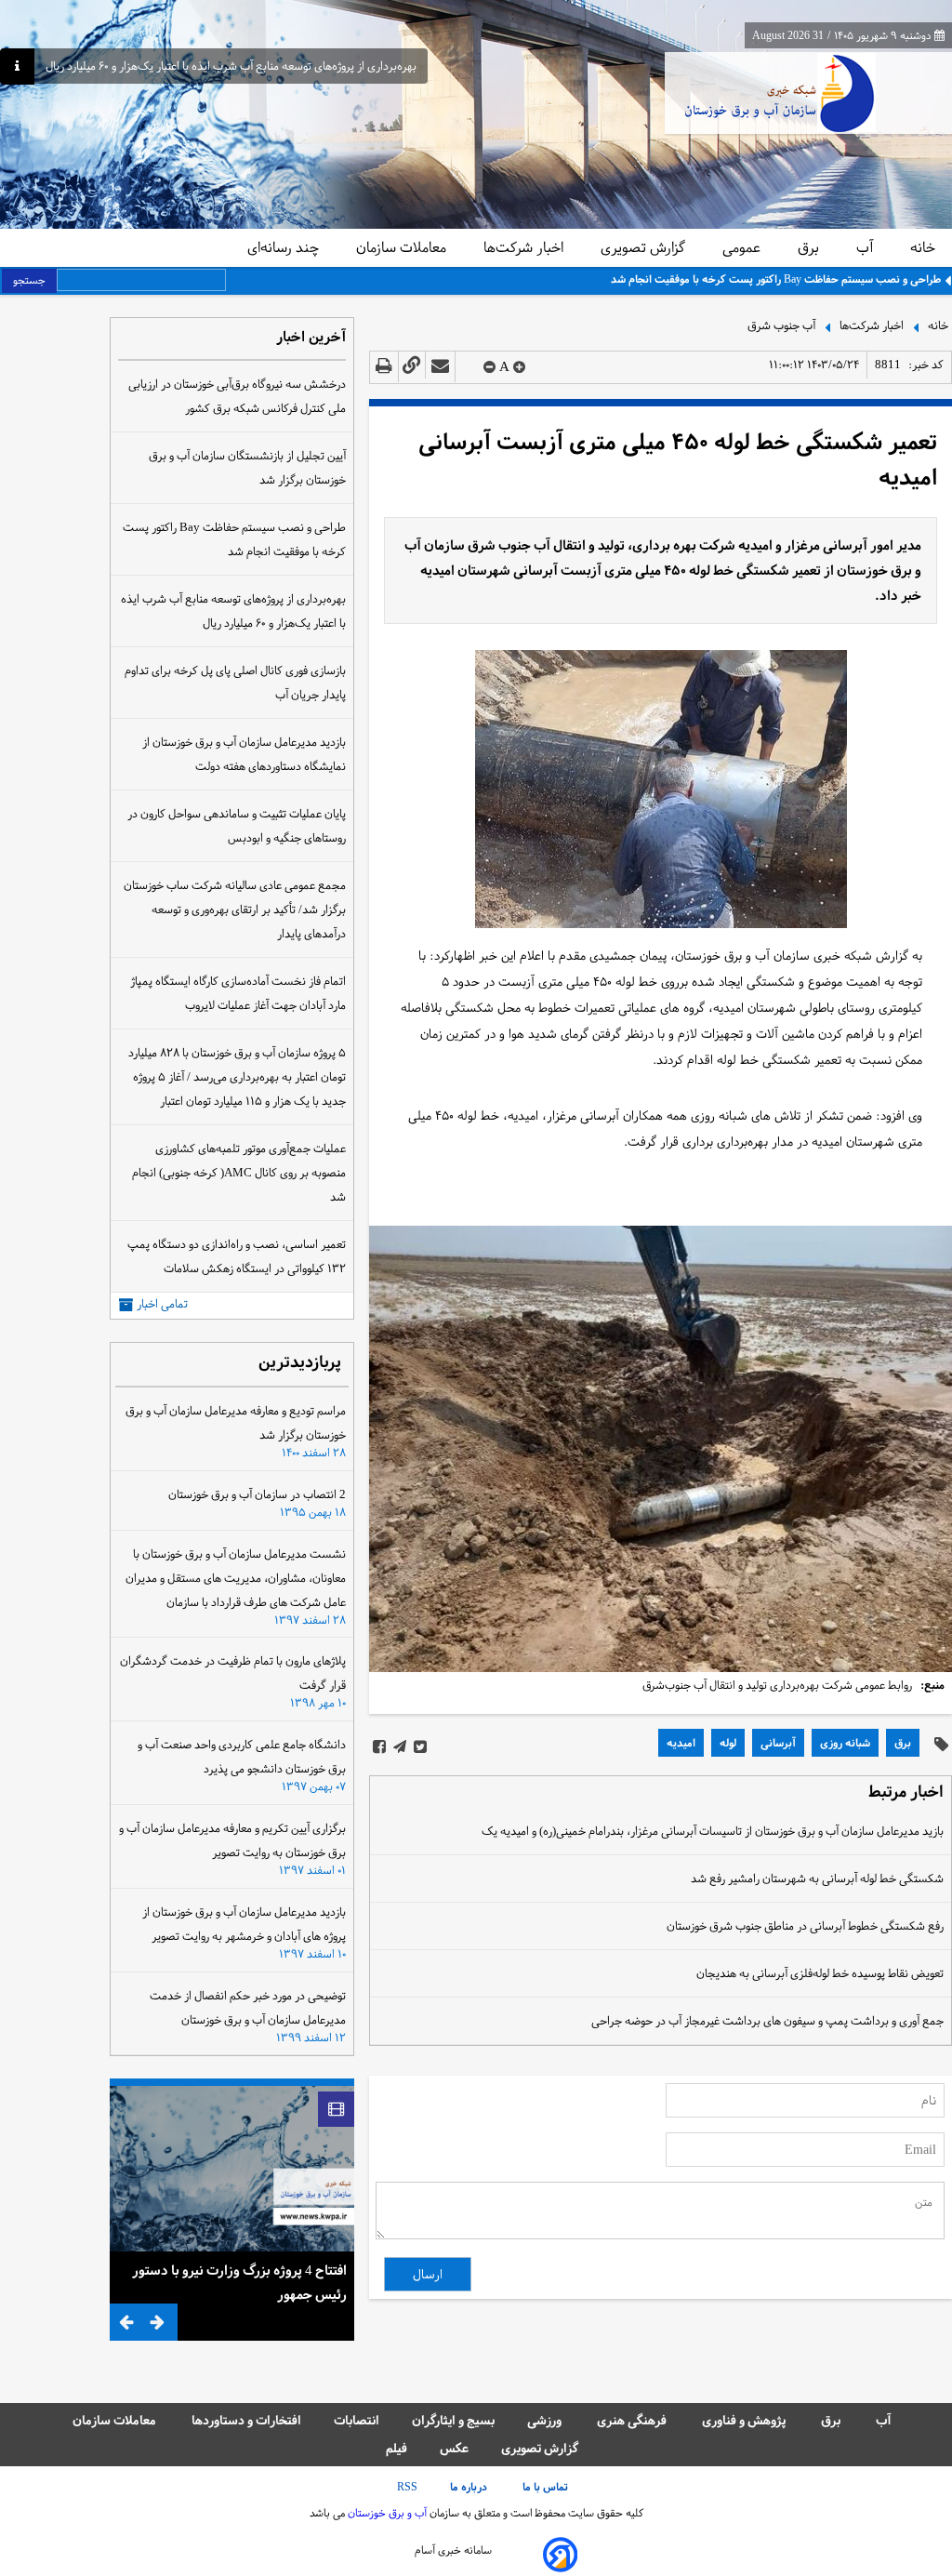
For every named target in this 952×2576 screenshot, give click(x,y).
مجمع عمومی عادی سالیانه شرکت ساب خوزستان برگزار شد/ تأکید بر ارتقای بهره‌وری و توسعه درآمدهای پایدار (235, 910)
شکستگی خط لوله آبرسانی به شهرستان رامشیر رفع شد (817, 1879)
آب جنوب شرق (781, 325)
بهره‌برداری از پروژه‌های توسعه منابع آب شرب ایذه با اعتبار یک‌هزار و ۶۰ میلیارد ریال (231, 66)
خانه (923, 247)
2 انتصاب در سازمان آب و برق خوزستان (257, 1494)
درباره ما (470, 2487)
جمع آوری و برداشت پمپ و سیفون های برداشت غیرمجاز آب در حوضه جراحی (767, 2021)
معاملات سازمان (403, 247)
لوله (728, 1743)
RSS (407, 2487)
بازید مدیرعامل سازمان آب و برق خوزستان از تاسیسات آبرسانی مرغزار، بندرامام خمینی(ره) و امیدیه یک (713, 1831)
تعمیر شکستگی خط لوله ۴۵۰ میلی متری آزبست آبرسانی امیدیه (678, 460)
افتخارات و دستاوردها (246, 2420)
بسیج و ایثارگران (453, 2420)
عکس (454, 2448)
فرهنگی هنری (633, 2420)
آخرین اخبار (311, 338)
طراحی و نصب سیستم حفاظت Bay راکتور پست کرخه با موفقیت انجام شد (776, 279)
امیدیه (681, 1743)
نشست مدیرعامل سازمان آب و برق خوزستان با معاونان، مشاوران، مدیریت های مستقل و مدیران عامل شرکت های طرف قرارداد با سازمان (236, 1578)
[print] (384, 367)
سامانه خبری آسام (453, 2550)
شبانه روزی (845, 1743)
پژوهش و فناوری (745, 2420)
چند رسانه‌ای (285, 247)
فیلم (397, 2448)
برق (810, 247)
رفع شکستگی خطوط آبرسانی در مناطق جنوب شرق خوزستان (805, 1926)
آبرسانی (778, 1743)
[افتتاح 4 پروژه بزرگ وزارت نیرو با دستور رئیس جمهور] (232, 2169)
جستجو (29, 280)
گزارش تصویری (645, 247)
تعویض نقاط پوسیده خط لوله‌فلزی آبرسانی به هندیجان (820, 1973)
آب (866, 247)
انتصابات (357, 2420)
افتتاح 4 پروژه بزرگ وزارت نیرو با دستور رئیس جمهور (239, 2282)
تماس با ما (547, 2487)
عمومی (743, 247)
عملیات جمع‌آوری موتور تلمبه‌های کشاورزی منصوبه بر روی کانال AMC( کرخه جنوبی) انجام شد (239, 1173)
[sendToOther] (440, 367)
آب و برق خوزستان (386, 2513)
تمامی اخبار (162, 1304)
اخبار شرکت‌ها (525, 247)
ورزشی (546, 2420)
